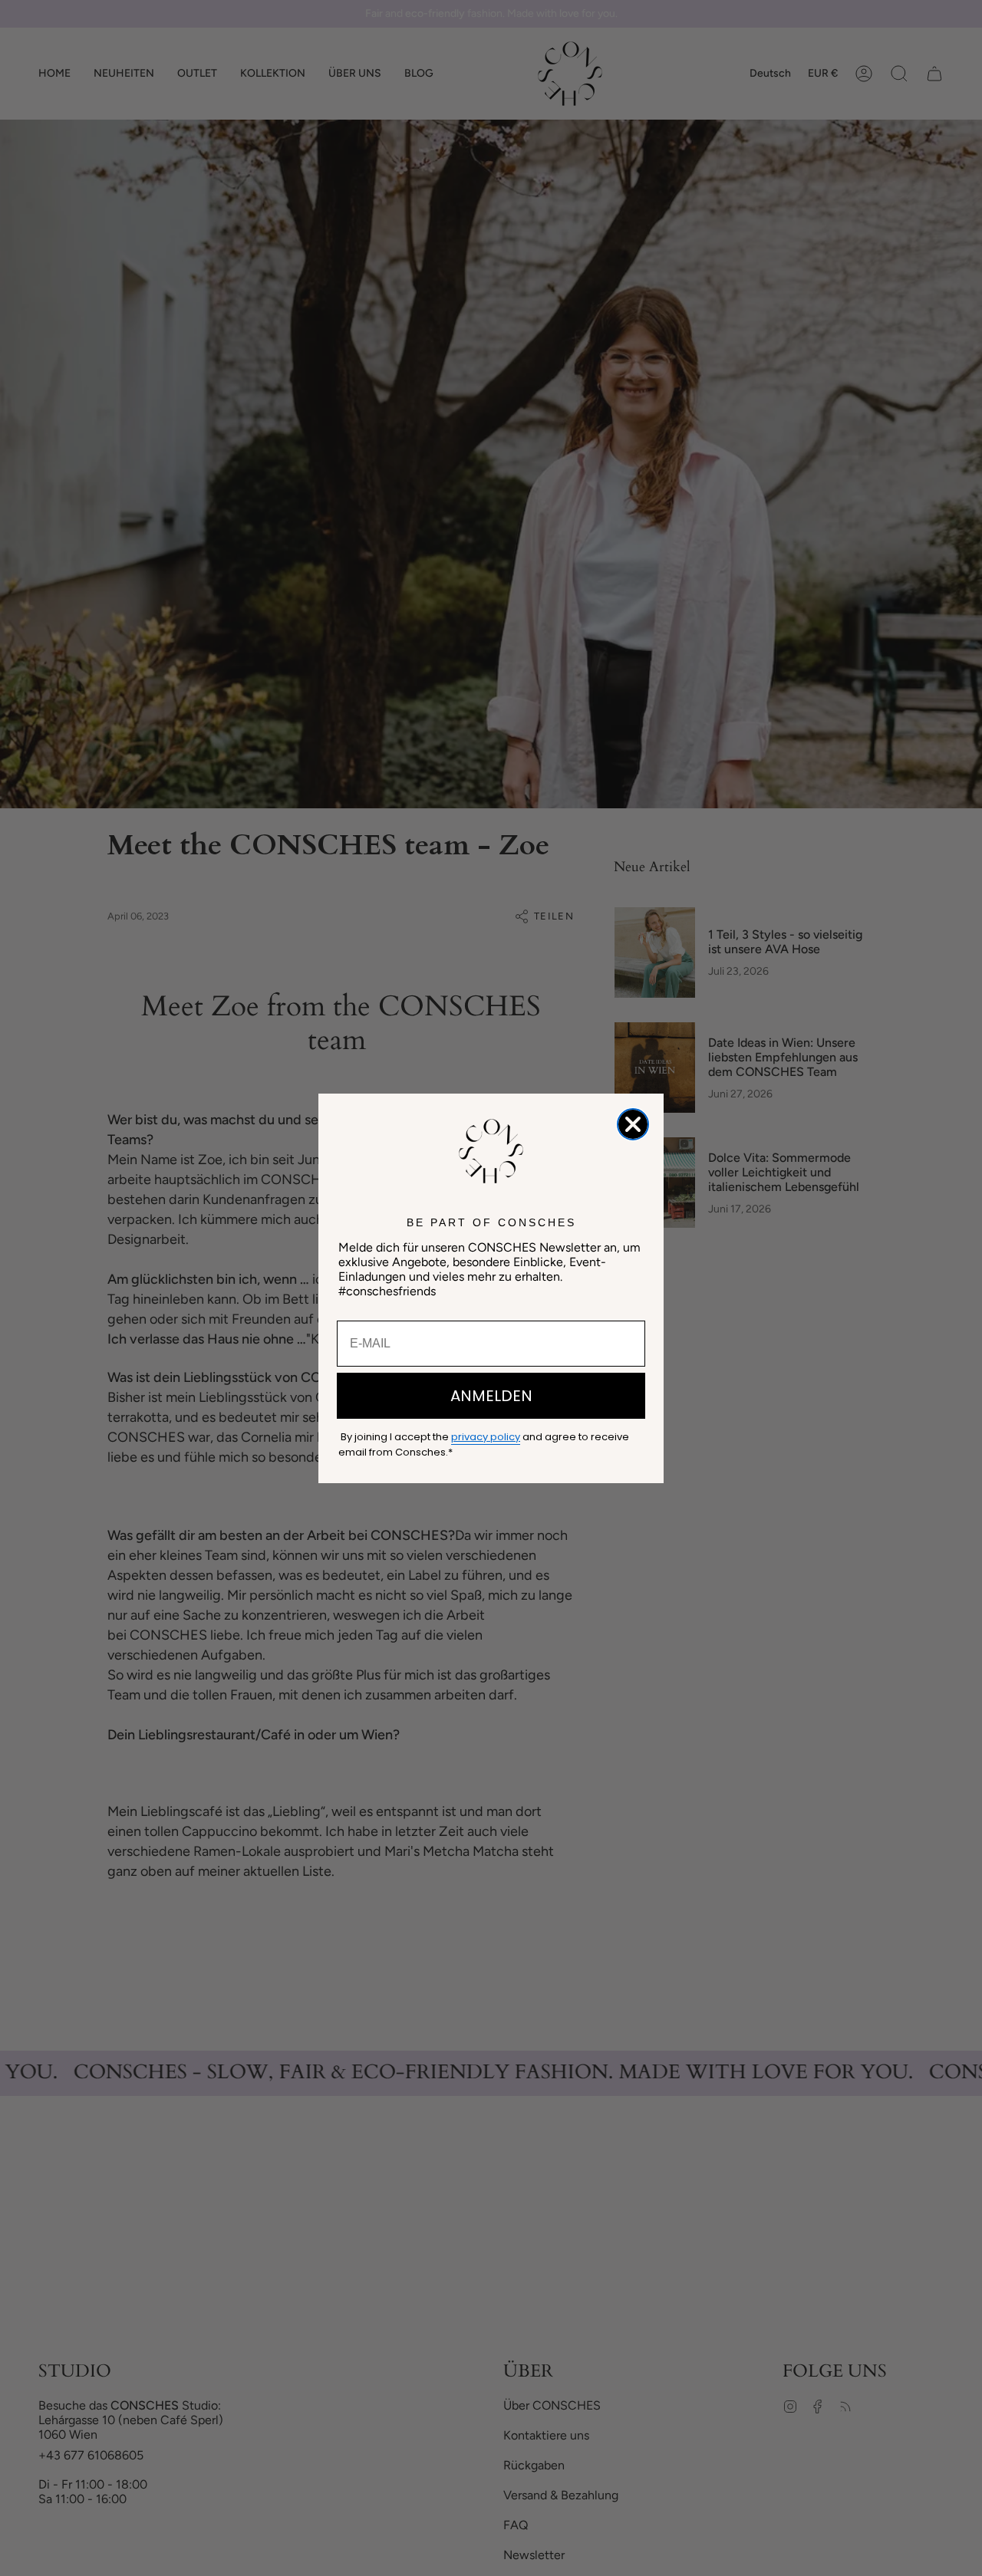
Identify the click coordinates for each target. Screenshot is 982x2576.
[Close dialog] (633, 1124)
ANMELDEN (491, 1396)
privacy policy (486, 1437)
